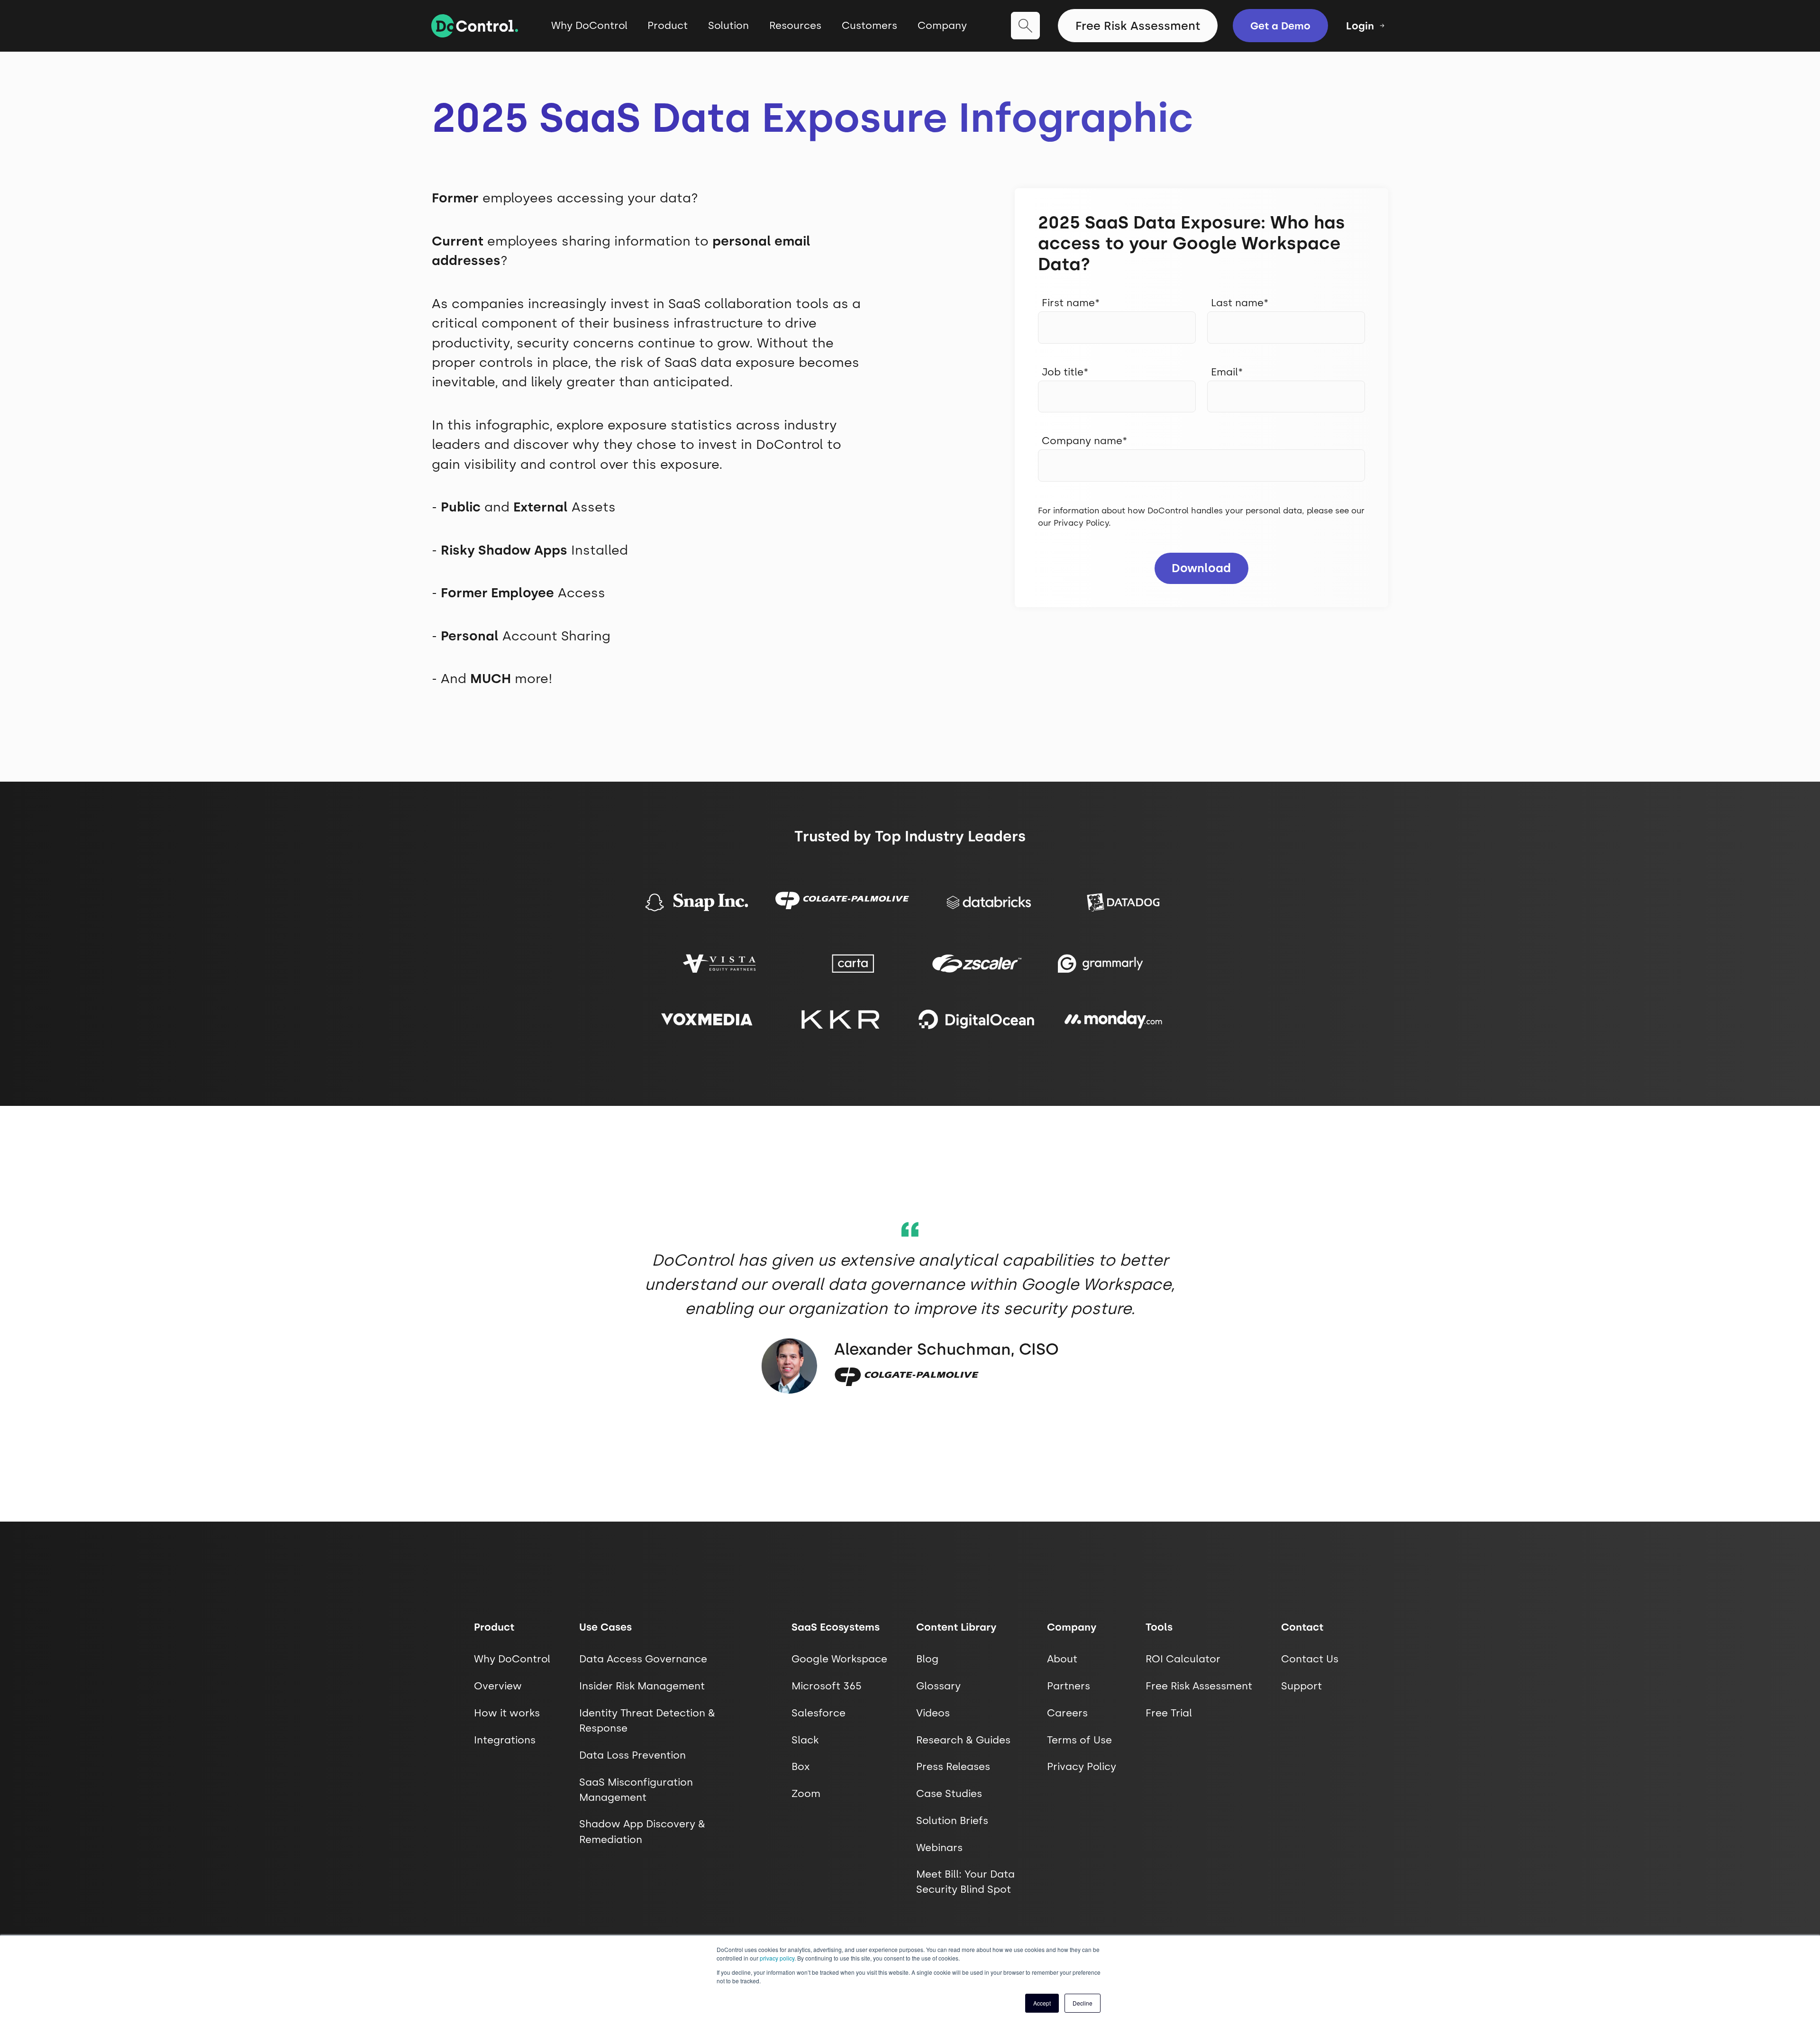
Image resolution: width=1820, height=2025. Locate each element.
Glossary (938, 1686)
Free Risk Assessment (1138, 26)
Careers (1067, 1713)
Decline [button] (1083, 2003)
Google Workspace (839, 1659)
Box (801, 1766)
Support (1301, 1686)
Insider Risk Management (642, 1686)
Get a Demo (1280, 26)
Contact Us (1310, 1659)
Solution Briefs (952, 1820)
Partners (1069, 1686)
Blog (927, 1659)
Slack (805, 1740)
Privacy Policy (1081, 523)
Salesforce (819, 1713)
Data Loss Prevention (632, 1755)
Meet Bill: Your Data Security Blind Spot (965, 1882)
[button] (668, 33)
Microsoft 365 (827, 1686)
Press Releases (953, 1766)
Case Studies (949, 1793)
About (1062, 1659)
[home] (475, 26)
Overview (498, 1686)
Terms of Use (1079, 1740)
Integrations (505, 1740)
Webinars (939, 1847)
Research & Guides (963, 1740)
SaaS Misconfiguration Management (636, 1790)
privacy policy (777, 1958)
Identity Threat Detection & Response (647, 1720)
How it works (507, 1713)
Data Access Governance (643, 1659)
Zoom (806, 1793)
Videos (933, 1713)
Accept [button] (1042, 2003)
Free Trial (1169, 1713)
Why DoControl (589, 25)
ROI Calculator (1183, 1659)
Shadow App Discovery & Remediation (642, 1831)
